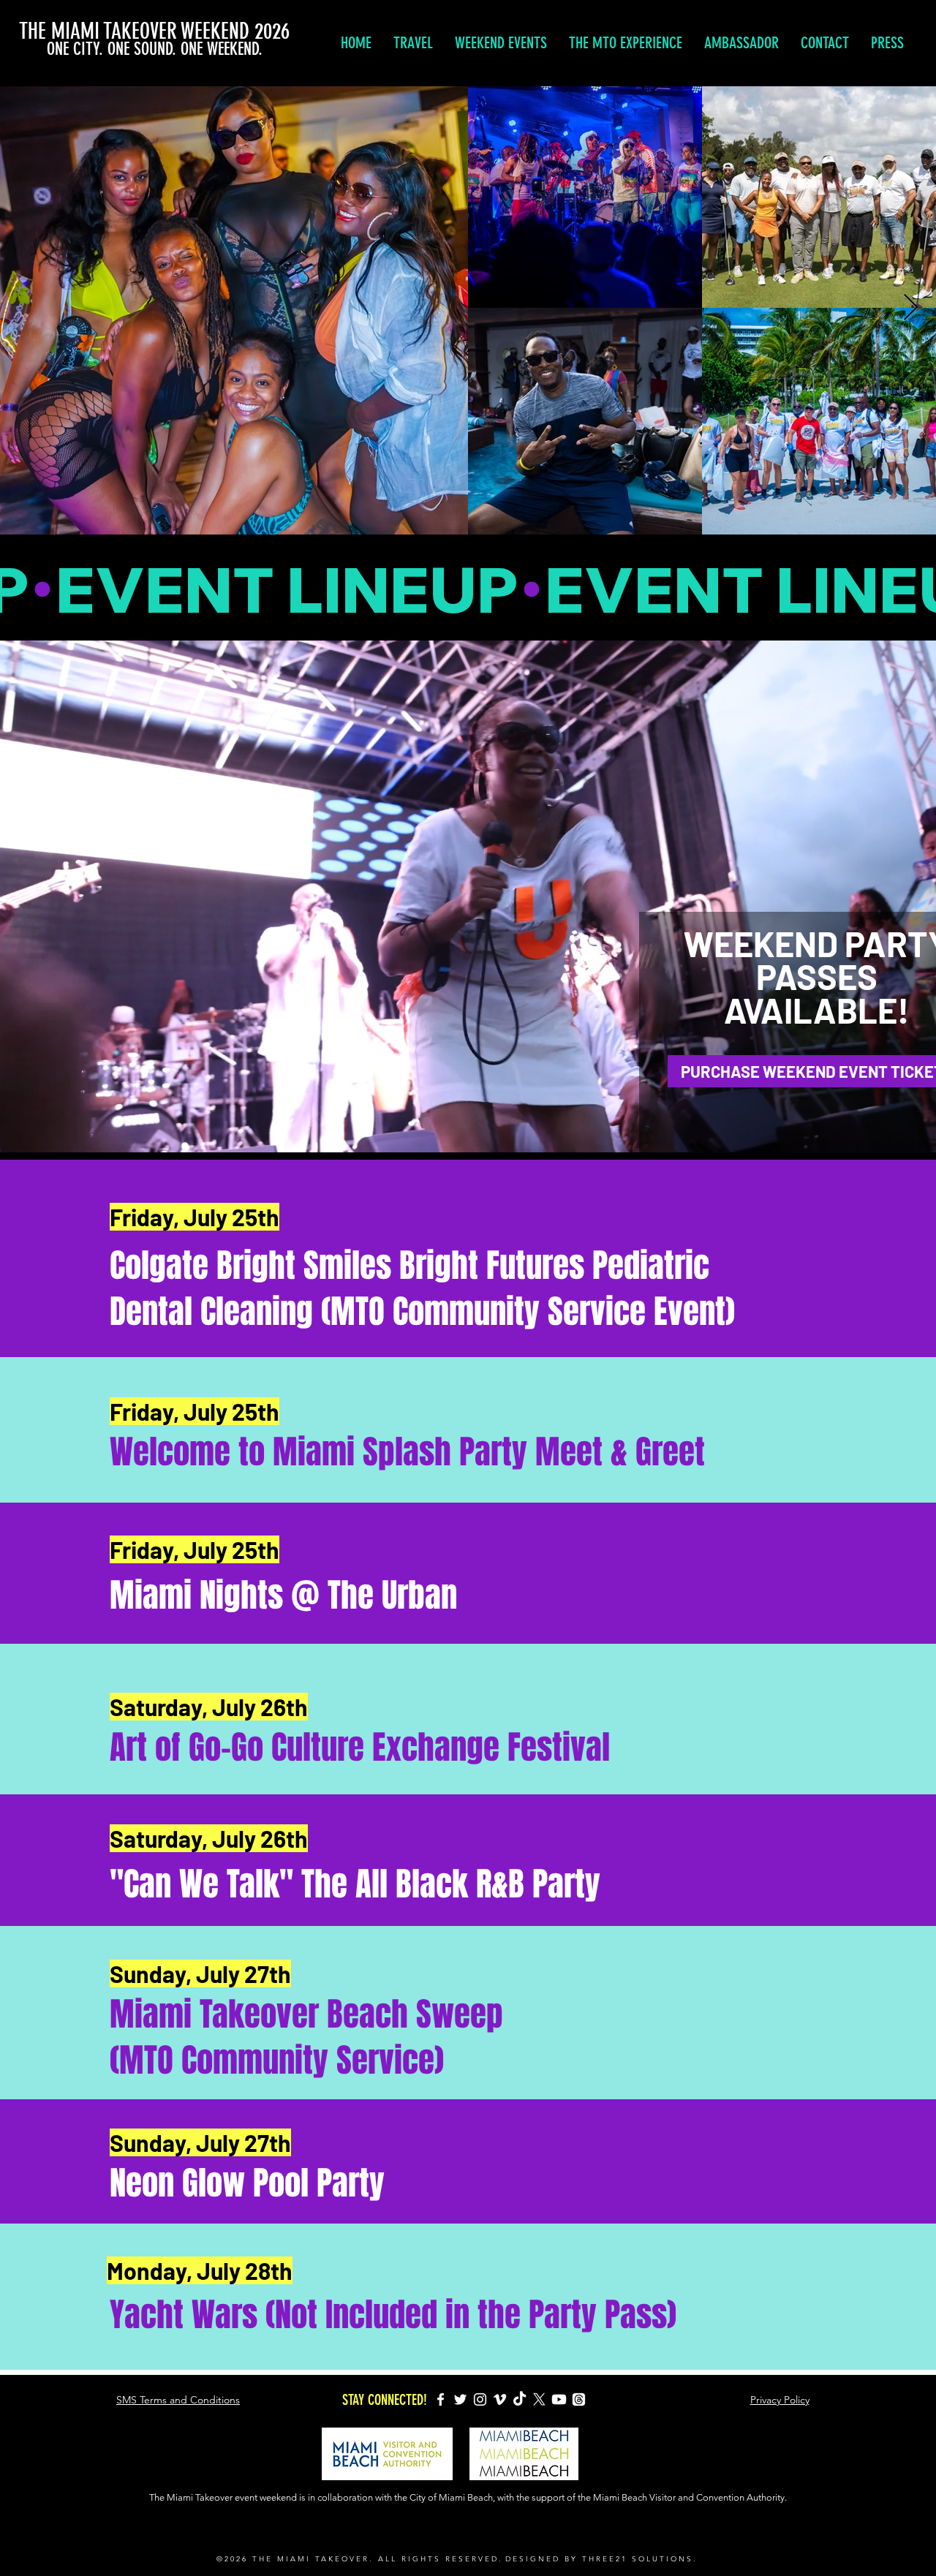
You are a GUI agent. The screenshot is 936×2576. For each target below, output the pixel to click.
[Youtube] (559, 2399)
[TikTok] (520, 2399)
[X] (539, 2399)
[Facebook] (441, 2399)
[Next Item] (911, 308)
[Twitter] (460, 2399)
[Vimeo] (500, 2399)
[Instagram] (480, 2399)
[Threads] (579, 2399)
